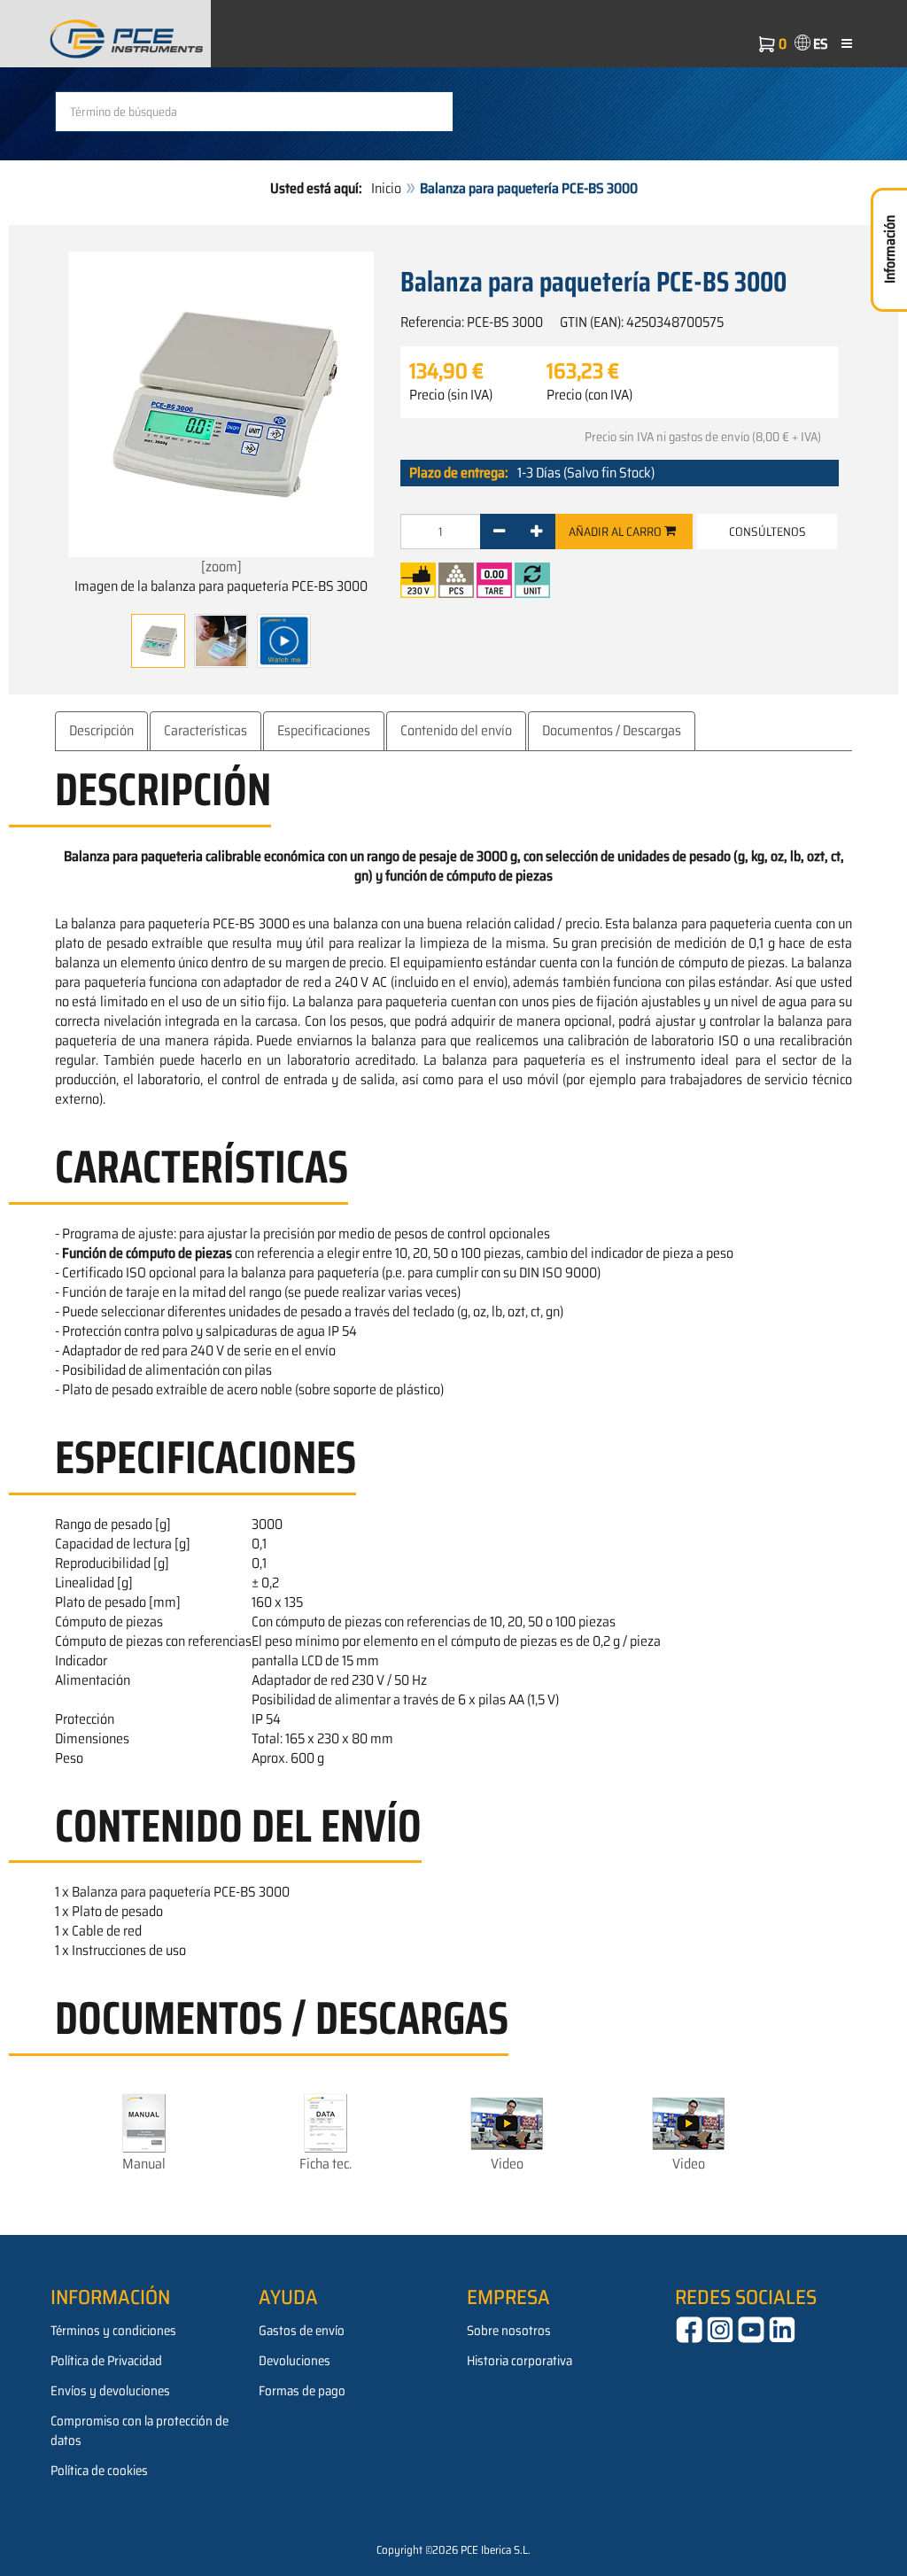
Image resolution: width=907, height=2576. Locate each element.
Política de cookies (99, 2471)
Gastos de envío (302, 2331)
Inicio (386, 188)
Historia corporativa (519, 2361)
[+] (536, 531)
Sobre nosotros (509, 2331)
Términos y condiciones (113, 2331)
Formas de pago (302, 2391)
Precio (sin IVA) (451, 395)
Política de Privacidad (106, 2361)
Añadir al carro (616, 531)
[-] (499, 531)
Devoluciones (295, 2361)
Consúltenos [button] (767, 531)
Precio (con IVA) (589, 395)
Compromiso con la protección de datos (140, 2431)
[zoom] (221, 566)
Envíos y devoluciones (110, 2391)
